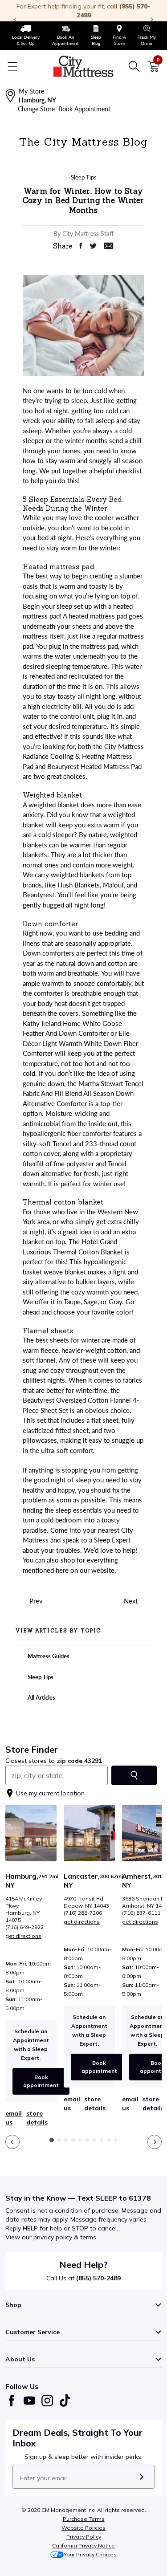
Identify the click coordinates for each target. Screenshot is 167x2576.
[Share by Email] (109, 246)
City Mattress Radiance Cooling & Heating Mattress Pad (83, 756)
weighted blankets (77, 875)
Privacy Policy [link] (84, 2537)
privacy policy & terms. (65, 2237)
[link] (26, 36)
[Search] (134, 66)
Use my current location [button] (50, 1793)
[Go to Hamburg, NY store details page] (31, 1833)
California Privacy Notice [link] (83, 2545)
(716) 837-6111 (141, 1913)
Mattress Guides (48, 1656)
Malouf (113, 885)
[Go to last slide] (12, 2142)
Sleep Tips (40, 1677)
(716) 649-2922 (24, 1927)
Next (132, 1601)
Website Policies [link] (83, 2528)
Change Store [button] (36, 109)
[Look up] (134, 1775)
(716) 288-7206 (83, 1913)
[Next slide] (155, 2142)
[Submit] (141, 2477)
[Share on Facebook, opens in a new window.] (81, 246)
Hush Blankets (79, 885)
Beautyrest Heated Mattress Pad (94, 766)
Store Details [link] (37, 2118)
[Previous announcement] (15, 20)
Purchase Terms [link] (84, 2519)
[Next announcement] (152, 20)
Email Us (14, 2118)
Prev (35, 1601)
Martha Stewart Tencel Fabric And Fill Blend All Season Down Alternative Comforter (83, 1093)
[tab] (52, 2140)
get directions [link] (23, 1936)
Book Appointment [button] (84, 109)
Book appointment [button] (41, 2081)
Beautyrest (39, 895)
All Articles (41, 1697)
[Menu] (12, 66)
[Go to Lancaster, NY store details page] (89, 1833)
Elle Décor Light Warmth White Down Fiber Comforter (80, 1043)
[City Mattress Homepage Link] (84, 66)
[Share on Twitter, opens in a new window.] (93, 246)
